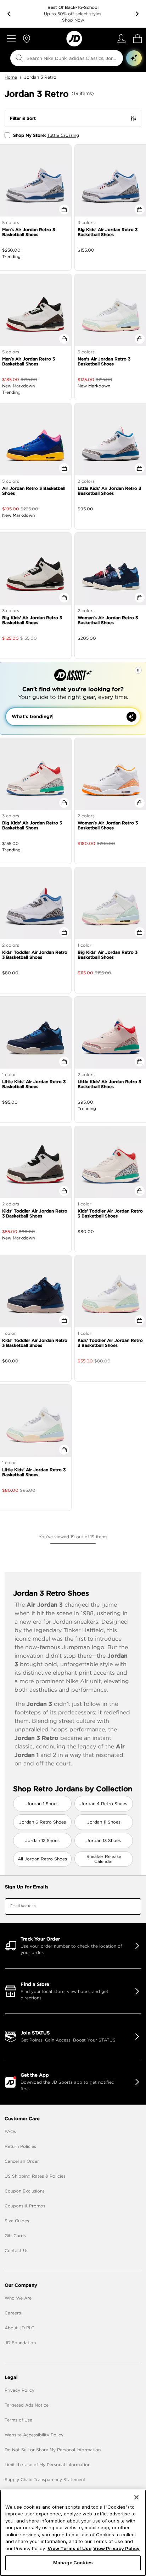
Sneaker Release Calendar (104, 1859)
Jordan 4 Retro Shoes (104, 1804)
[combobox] (62, 58)
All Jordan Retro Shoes (42, 1859)
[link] (74, 39)
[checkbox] (7, 135)
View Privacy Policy (116, 2548)
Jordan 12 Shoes (42, 1840)
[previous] (9, 14)
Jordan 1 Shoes (43, 1804)
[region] (73, 2533)
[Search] (19, 58)
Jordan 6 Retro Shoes (43, 1822)
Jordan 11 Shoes (104, 1822)
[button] (134, 58)
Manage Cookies (73, 2563)
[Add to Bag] (64, 209)
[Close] (136, 2497)
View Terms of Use (69, 2548)
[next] (137, 14)
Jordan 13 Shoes (104, 1840)
